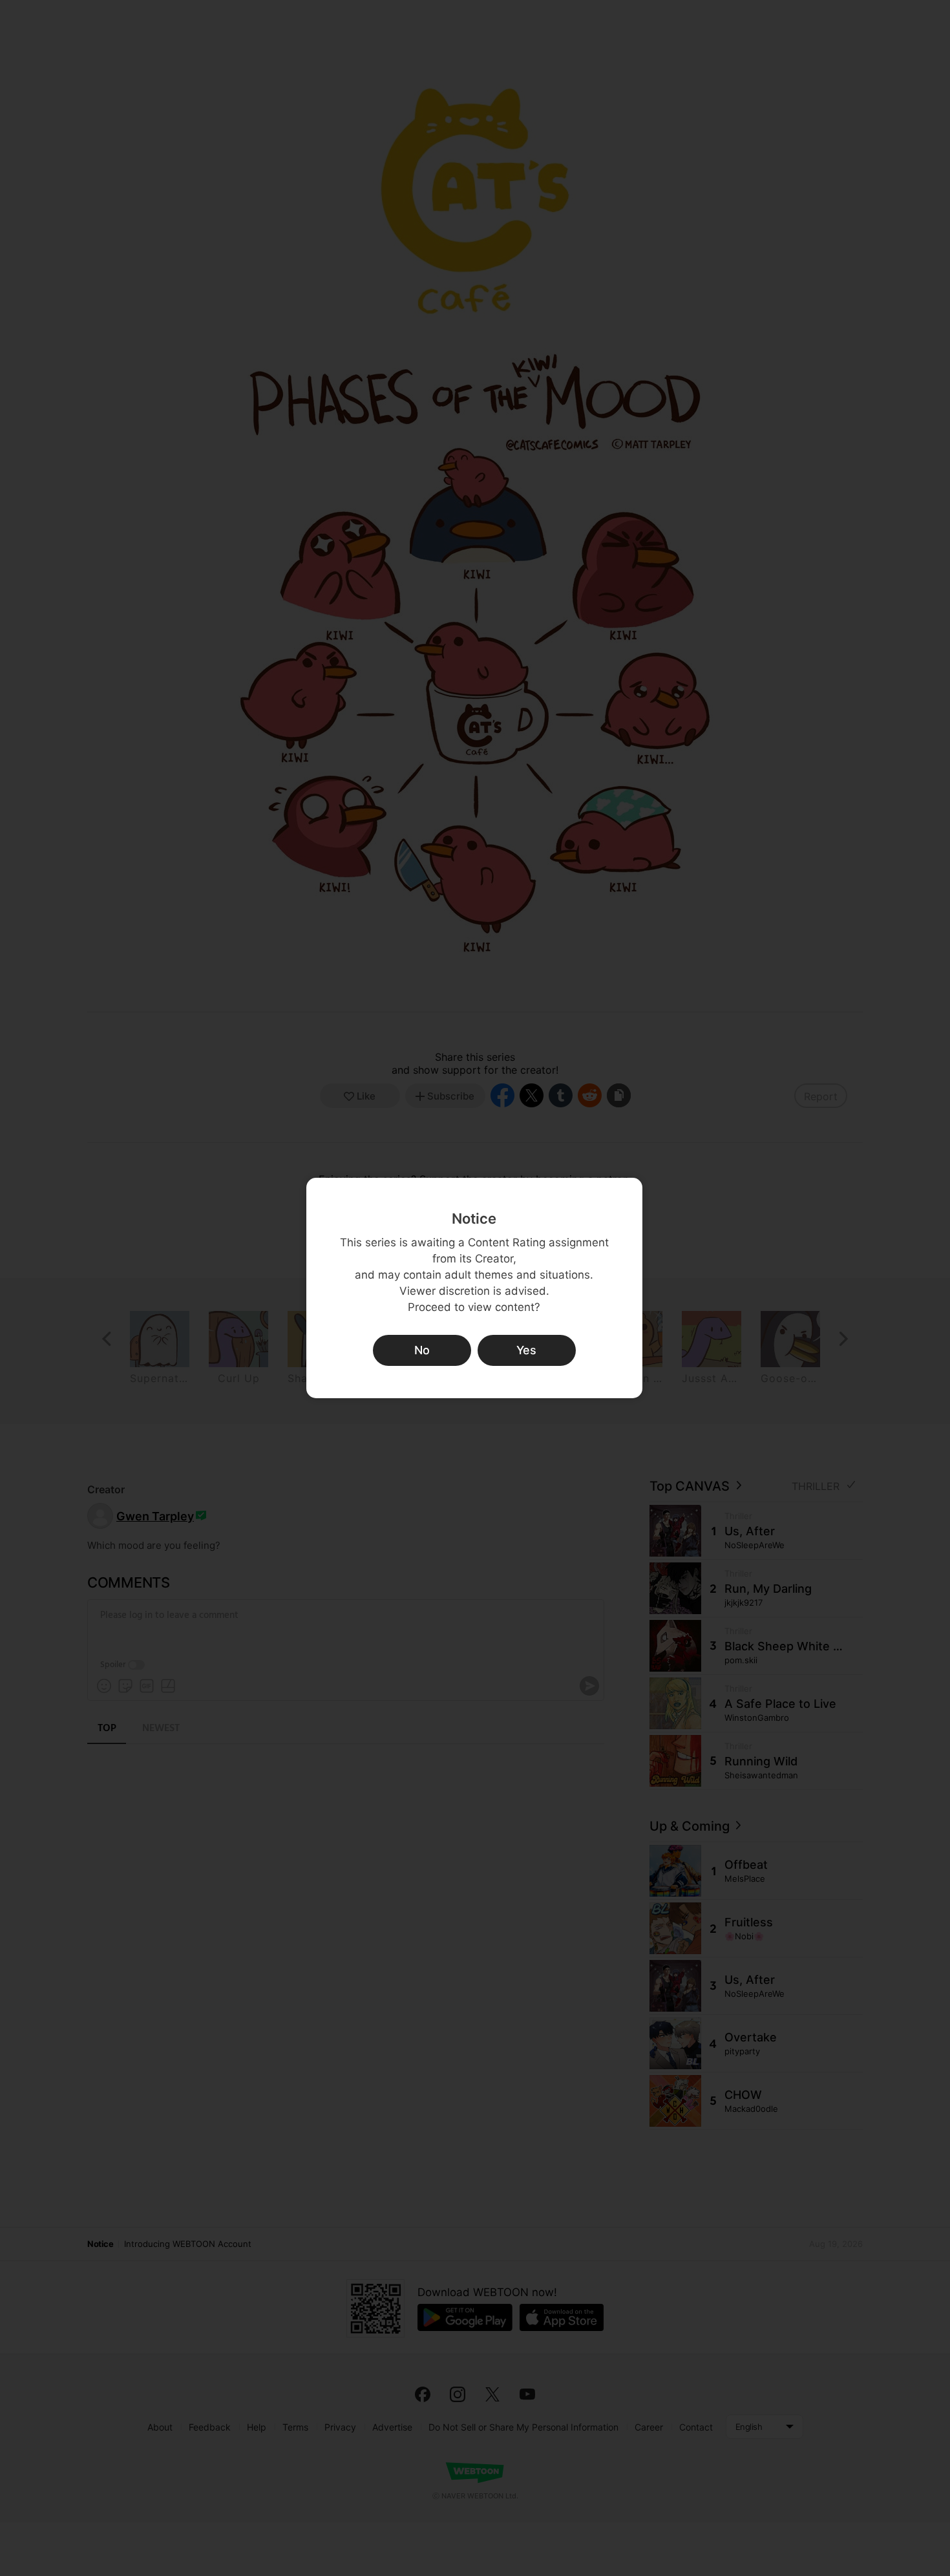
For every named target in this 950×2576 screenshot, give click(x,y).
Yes (526, 1350)
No (422, 1350)
